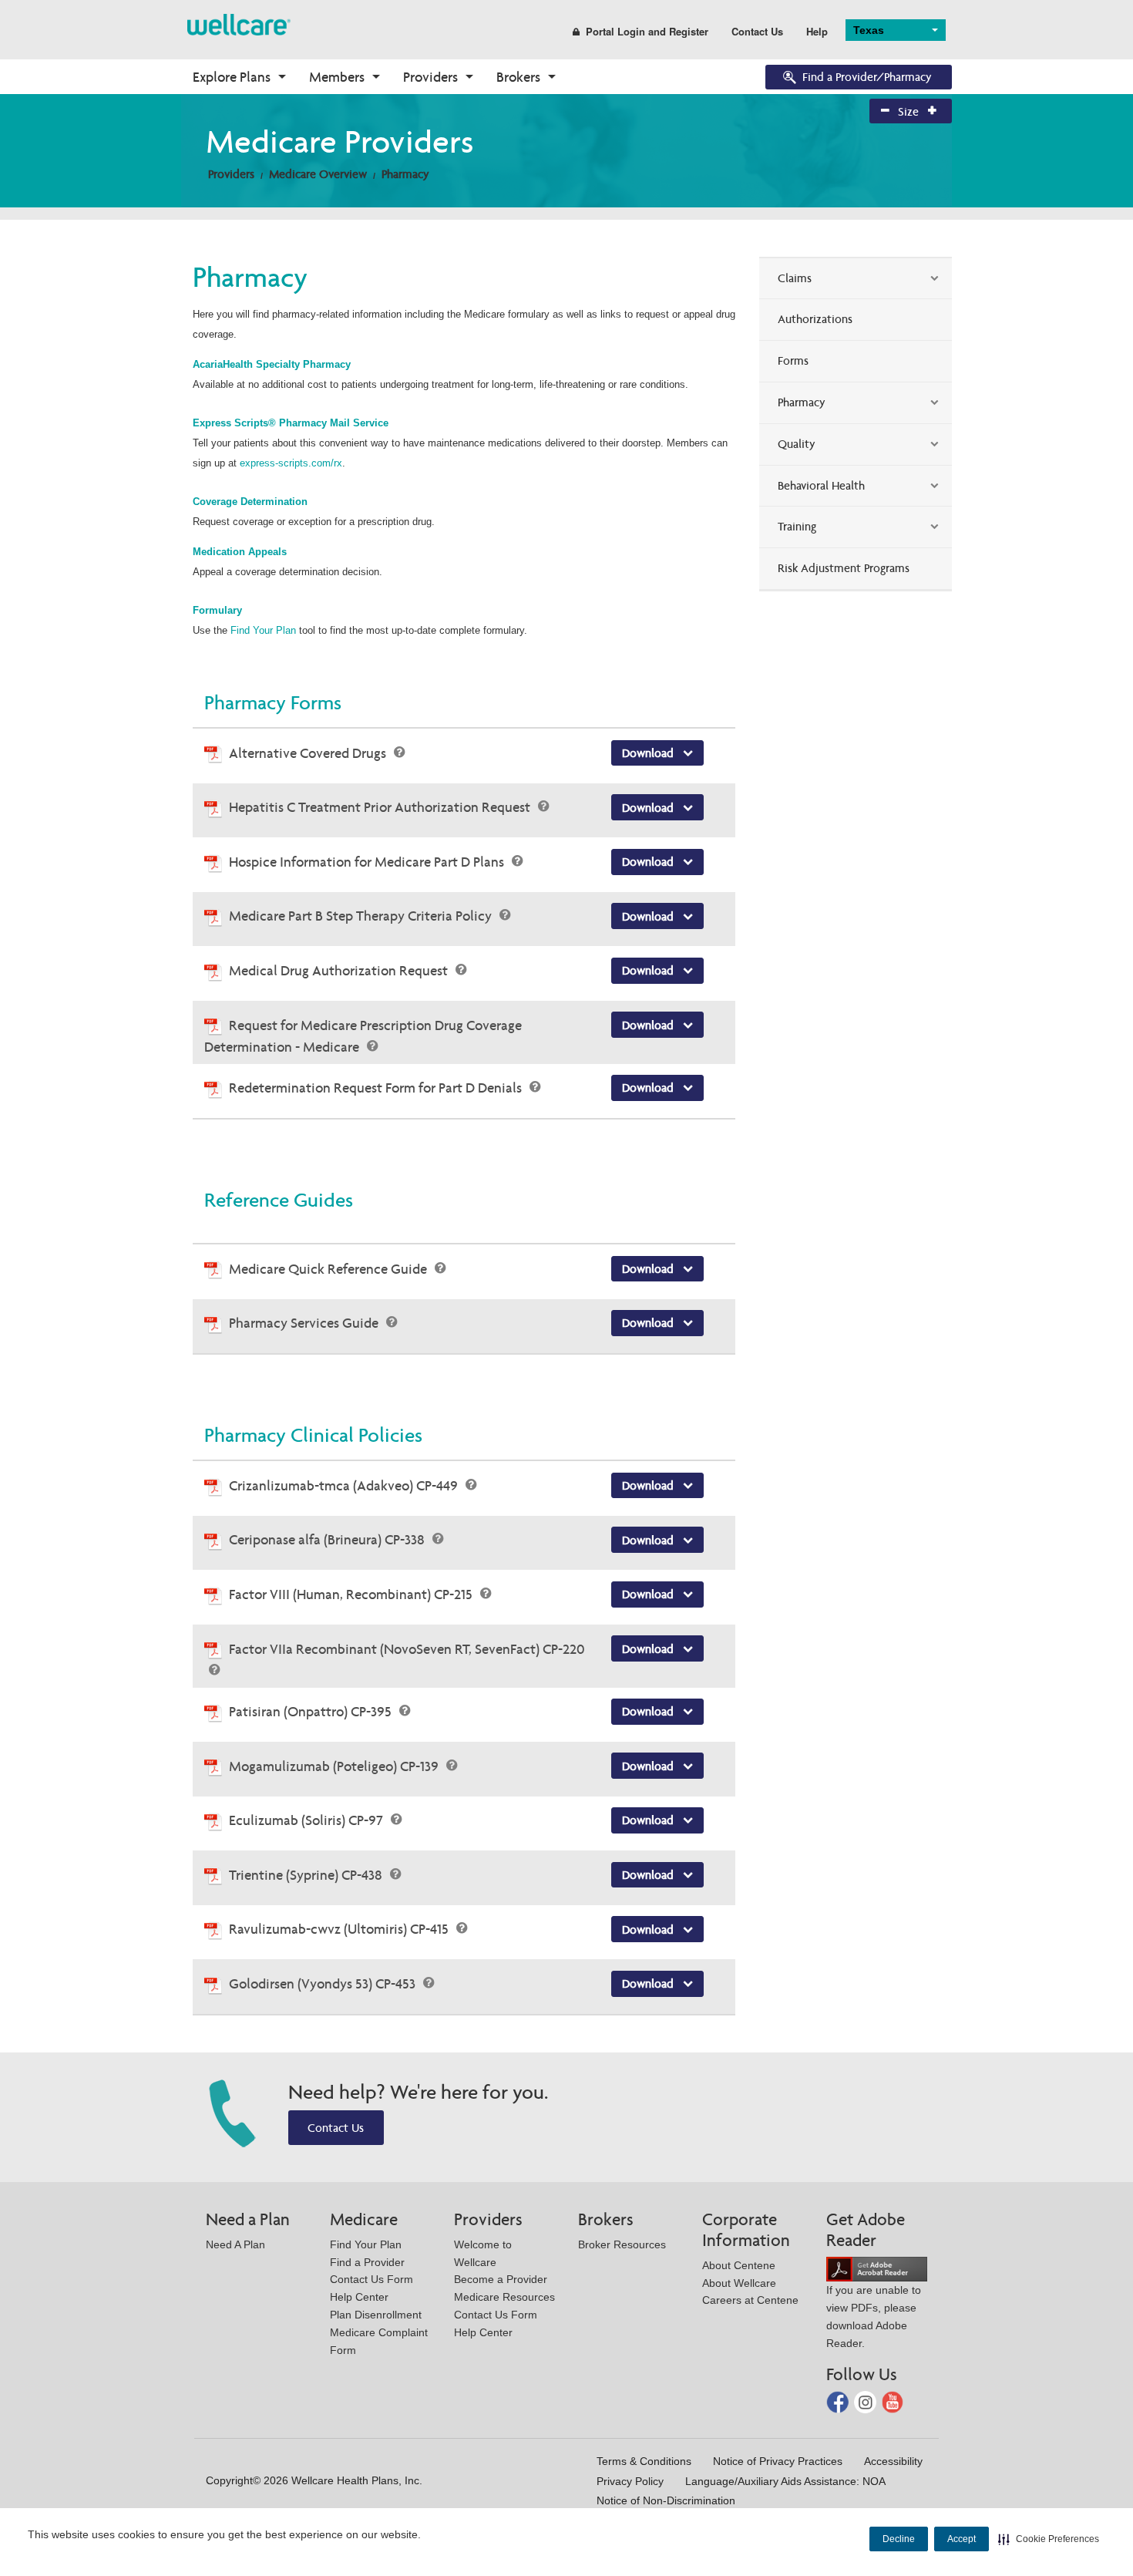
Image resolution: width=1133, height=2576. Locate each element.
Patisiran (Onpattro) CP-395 (312, 1711)
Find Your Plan (265, 630)
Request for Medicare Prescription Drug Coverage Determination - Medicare (363, 1036)
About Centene (739, 2265)
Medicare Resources (504, 2297)
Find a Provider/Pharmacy (867, 77)
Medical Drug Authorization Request (340, 970)
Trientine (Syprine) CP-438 (307, 1875)
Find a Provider (367, 2262)
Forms (793, 360)
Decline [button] (899, 2539)
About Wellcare (739, 2283)
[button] (1049, 2539)
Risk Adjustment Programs (844, 568)
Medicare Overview (318, 174)
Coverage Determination (250, 502)
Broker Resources (622, 2244)
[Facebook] (839, 2401)
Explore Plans (232, 77)
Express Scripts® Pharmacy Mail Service (291, 423)
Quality (797, 444)
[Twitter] (867, 2401)
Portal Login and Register (647, 31)
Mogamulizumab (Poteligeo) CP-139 (335, 1766)
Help (817, 31)
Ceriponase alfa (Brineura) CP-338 (328, 1539)
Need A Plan (235, 2244)
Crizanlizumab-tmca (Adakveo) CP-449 (345, 1485)
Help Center (359, 2297)
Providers (430, 77)
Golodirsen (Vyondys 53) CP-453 (324, 1983)
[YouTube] (893, 2401)
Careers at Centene (750, 2300)
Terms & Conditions (644, 2461)
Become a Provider (501, 2279)
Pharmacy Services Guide (305, 1323)
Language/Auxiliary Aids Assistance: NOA (785, 2481)
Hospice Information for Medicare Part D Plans (368, 862)
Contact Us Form (372, 2279)
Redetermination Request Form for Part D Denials (377, 1088)
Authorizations (815, 319)
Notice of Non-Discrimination (666, 2500)
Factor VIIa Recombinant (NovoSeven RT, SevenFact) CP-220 (407, 1649)
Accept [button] (962, 2539)
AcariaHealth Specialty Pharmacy (272, 364)
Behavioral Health (821, 485)
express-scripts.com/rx (291, 463)
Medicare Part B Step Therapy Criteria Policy (362, 916)
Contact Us (757, 31)
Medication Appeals (241, 552)
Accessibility (893, 2461)
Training (797, 526)
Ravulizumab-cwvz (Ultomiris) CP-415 (340, 1929)
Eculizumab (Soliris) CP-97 (308, 1820)
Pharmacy (405, 174)
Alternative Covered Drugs (309, 753)
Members (337, 77)
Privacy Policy (630, 2481)
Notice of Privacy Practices (778, 2461)
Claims (795, 278)
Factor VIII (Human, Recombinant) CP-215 (352, 1594)
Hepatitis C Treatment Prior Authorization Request (381, 807)
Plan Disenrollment (376, 2315)
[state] (239, 24)
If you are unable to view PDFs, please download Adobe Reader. (874, 2316)
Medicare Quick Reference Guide (329, 1269)
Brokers (518, 77)
